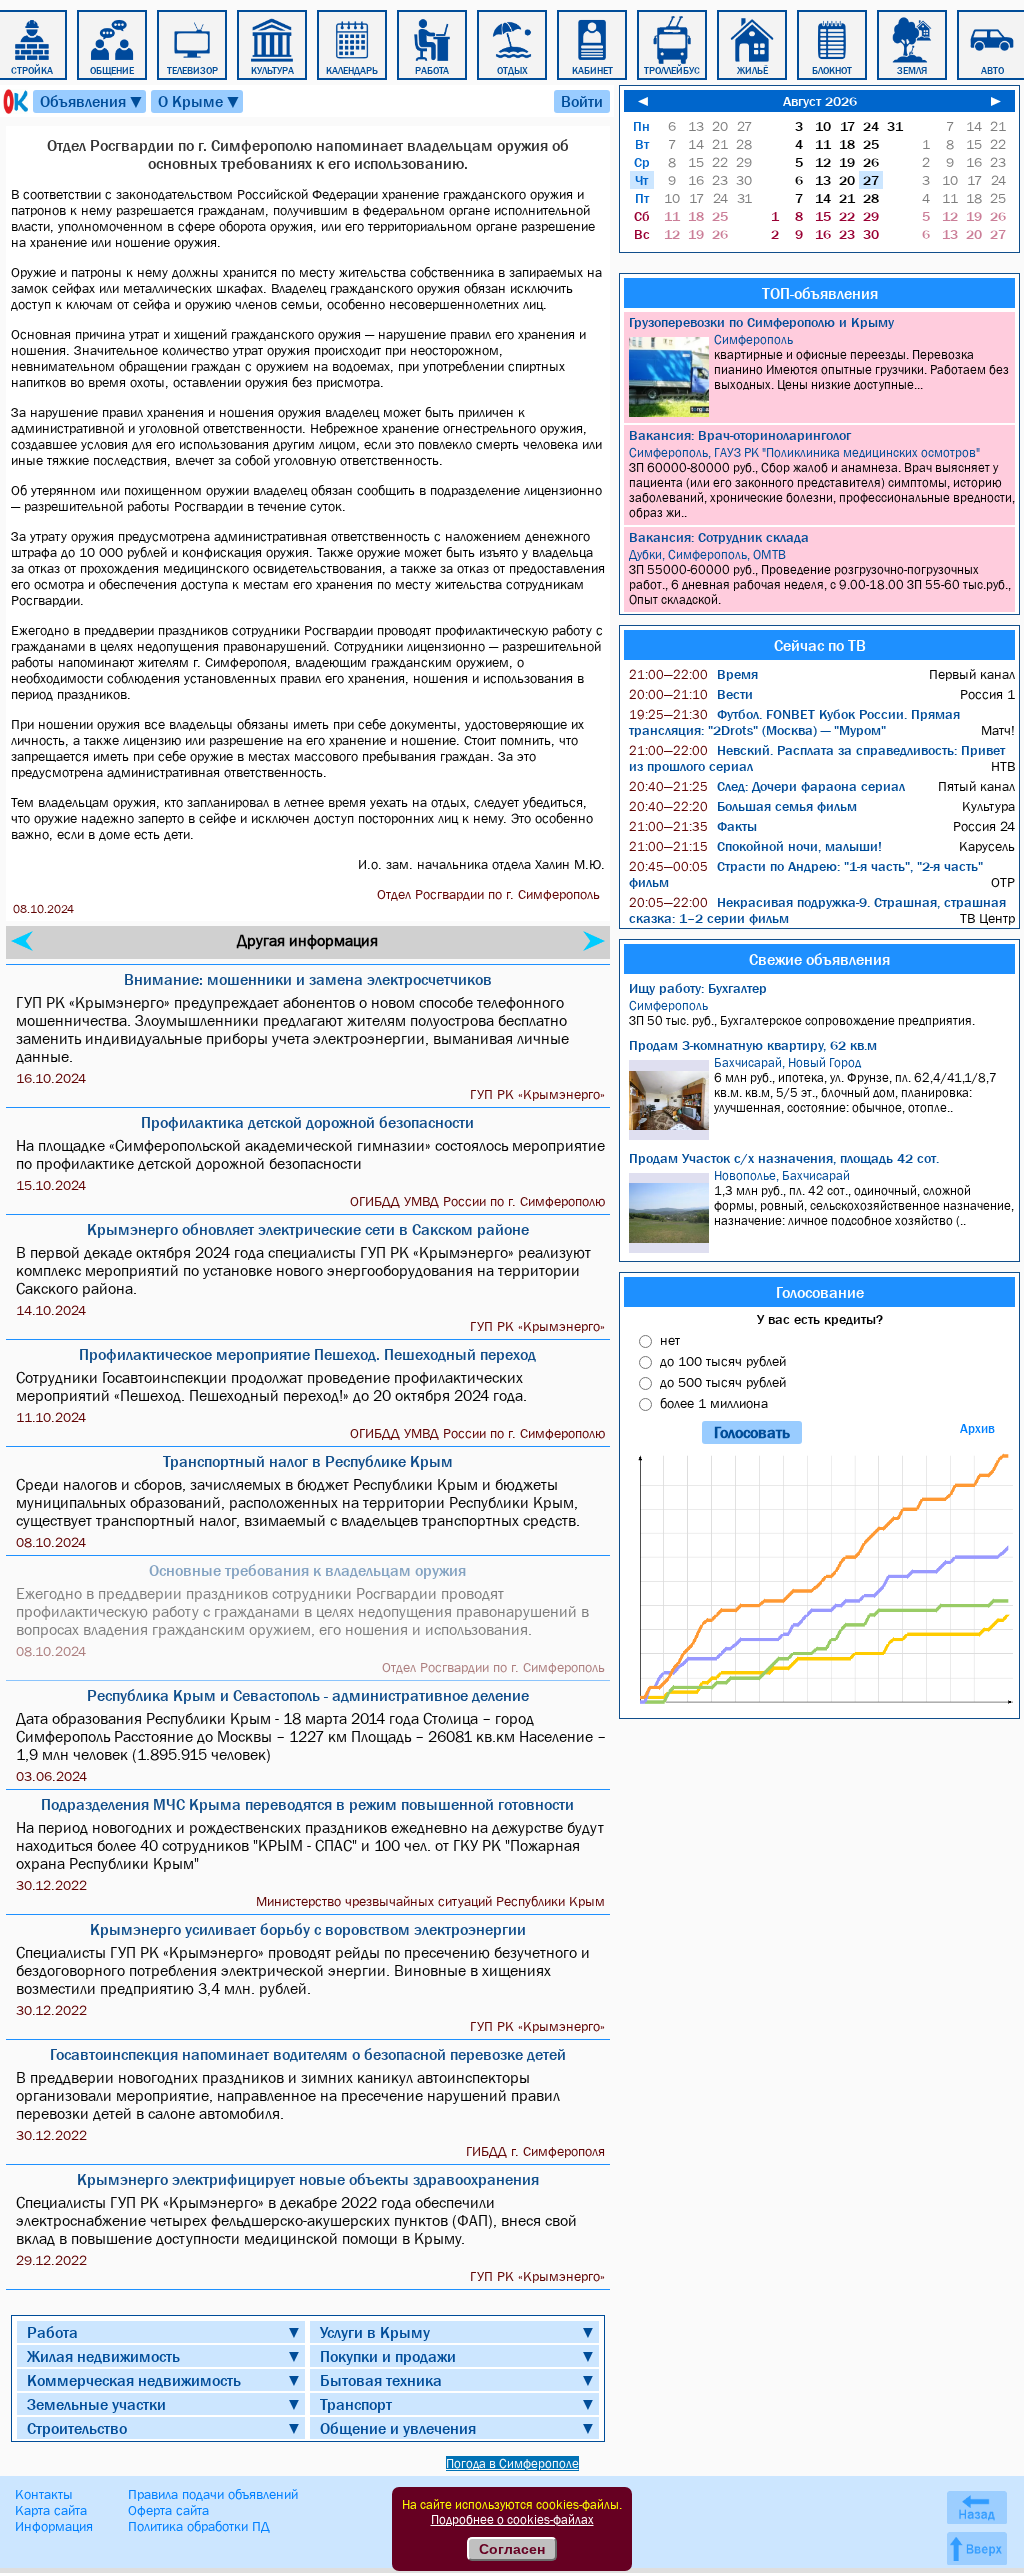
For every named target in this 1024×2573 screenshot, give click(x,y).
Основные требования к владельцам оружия (307, 1570)
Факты (693, 826)
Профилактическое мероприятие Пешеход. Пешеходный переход (307, 1354)
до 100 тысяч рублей (723, 1361)
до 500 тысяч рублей (723, 1382)
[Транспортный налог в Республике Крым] (22, 941)
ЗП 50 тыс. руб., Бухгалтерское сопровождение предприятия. (802, 1013)
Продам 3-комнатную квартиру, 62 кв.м (753, 1045)
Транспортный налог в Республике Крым (308, 1461)
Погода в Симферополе (512, 2463)
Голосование (820, 1292)
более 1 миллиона (714, 1403)
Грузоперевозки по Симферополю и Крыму (761, 322)
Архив (977, 1428)
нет (670, 1340)
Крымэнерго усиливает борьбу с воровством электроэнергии (308, 1929)
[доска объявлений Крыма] (14, 101)
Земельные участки (96, 2404)
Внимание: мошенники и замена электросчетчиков (308, 979)
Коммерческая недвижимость (134, 2380)
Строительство (77, 2428)
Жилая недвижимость (103, 2356)
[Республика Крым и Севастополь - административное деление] (594, 941)
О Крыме (199, 101)
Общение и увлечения (398, 2428)
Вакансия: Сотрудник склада (719, 537)
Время (693, 674)
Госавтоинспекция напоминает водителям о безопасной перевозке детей (308, 2054)
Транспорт (356, 2404)
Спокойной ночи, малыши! (755, 846)
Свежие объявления (819, 959)
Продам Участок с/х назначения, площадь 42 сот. (784, 1158)
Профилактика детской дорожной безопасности (307, 1122)
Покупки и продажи (388, 2356)
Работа (52, 2332)
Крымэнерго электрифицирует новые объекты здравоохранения (308, 2179)
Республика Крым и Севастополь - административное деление (308, 1695)
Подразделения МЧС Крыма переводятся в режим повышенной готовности (307, 1804)
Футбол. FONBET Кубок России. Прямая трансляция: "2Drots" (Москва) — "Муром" (794, 722)
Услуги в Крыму (375, 2332)
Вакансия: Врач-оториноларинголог (740, 435)
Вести (691, 694)
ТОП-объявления (820, 293)
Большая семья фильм (743, 806)
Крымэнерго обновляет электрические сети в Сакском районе (308, 1229)
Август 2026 (820, 101)
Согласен (512, 2549)
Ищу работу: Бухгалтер (698, 988)
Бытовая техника (381, 2380)
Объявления (92, 101)
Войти (582, 101)
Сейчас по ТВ (820, 645)
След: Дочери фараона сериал (767, 786)
